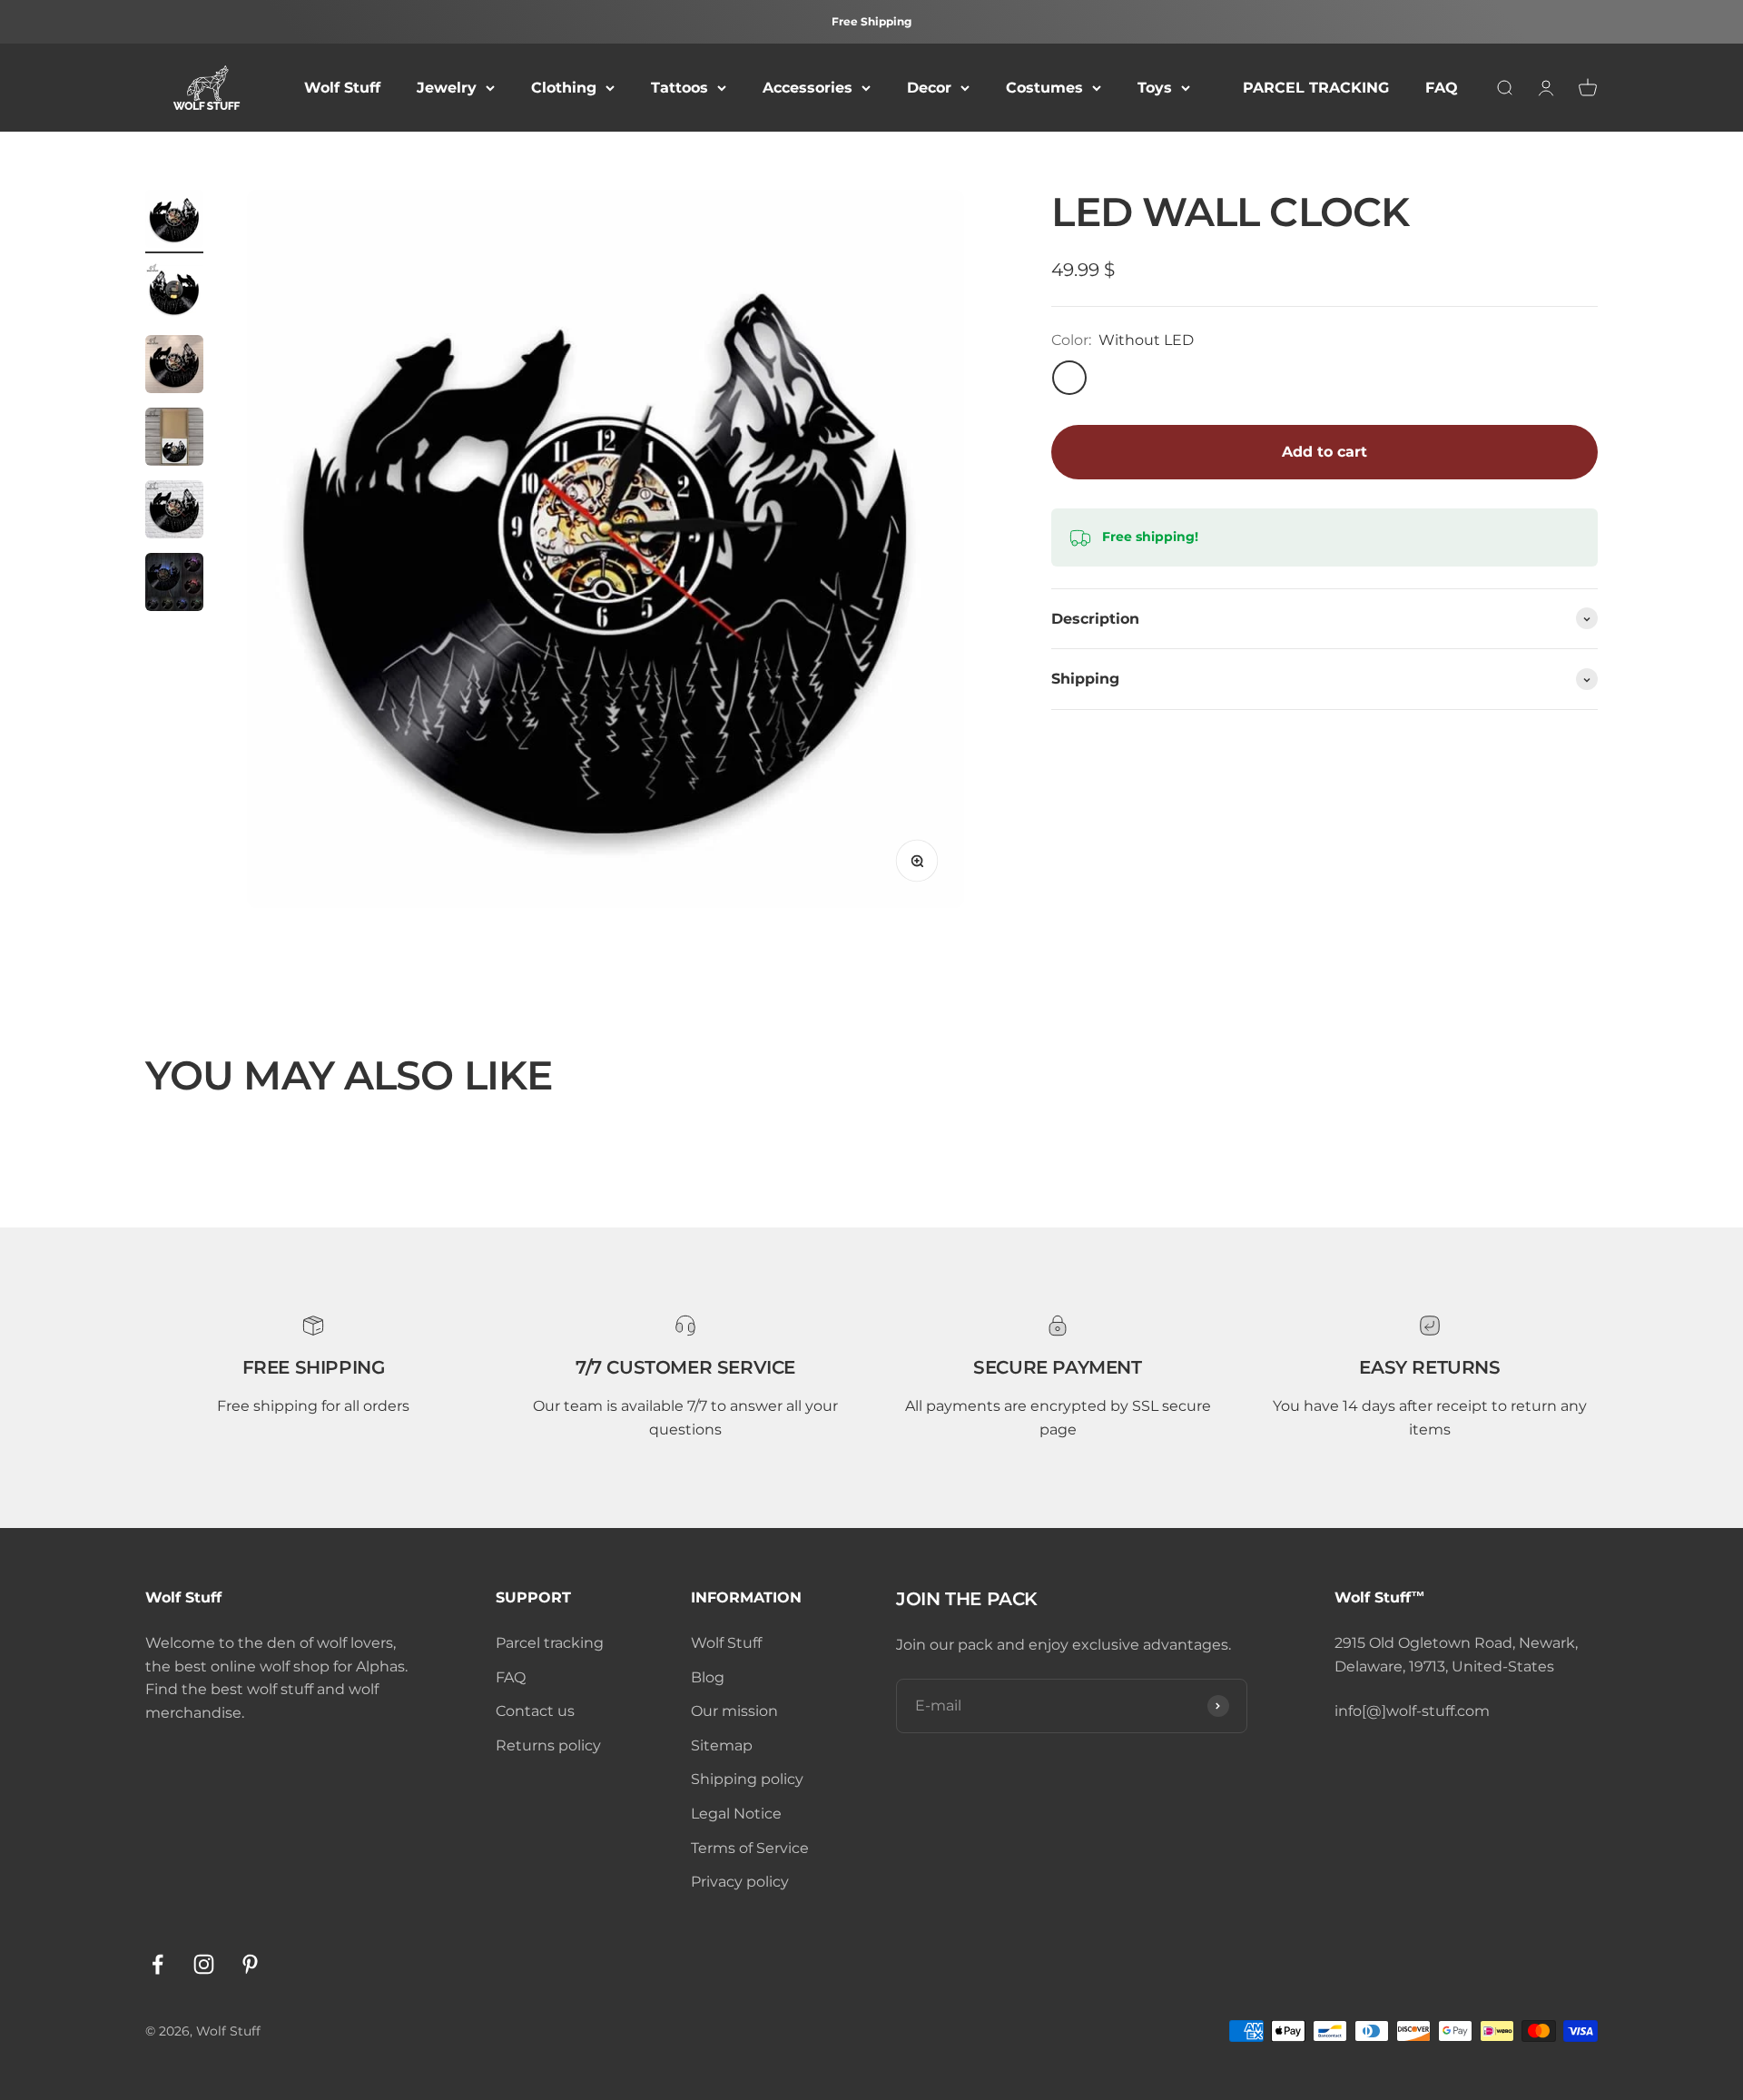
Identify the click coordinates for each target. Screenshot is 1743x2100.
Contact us (535, 1711)
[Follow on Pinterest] (250, 1964)
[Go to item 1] (174, 222)
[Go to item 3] (174, 367)
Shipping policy (747, 1779)
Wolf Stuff (342, 88)
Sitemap (722, 1745)
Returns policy (548, 1745)
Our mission (734, 1711)
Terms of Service (750, 1848)
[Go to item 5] (174, 512)
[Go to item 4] (174, 439)
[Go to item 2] (174, 294)
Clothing (564, 88)
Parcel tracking (550, 1643)
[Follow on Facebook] (158, 1964)
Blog (708, 1677)
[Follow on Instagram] (204, 1964)
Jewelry (447, 88)
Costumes (1044, 88)
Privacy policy (740, 1882)
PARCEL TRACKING (1316, 88)
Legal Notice (736, 1814)
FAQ (1442, 88)
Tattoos (679, 88)
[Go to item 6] (174, 585)
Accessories (807, 88)
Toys (1155, 88)
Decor (929, 88)
